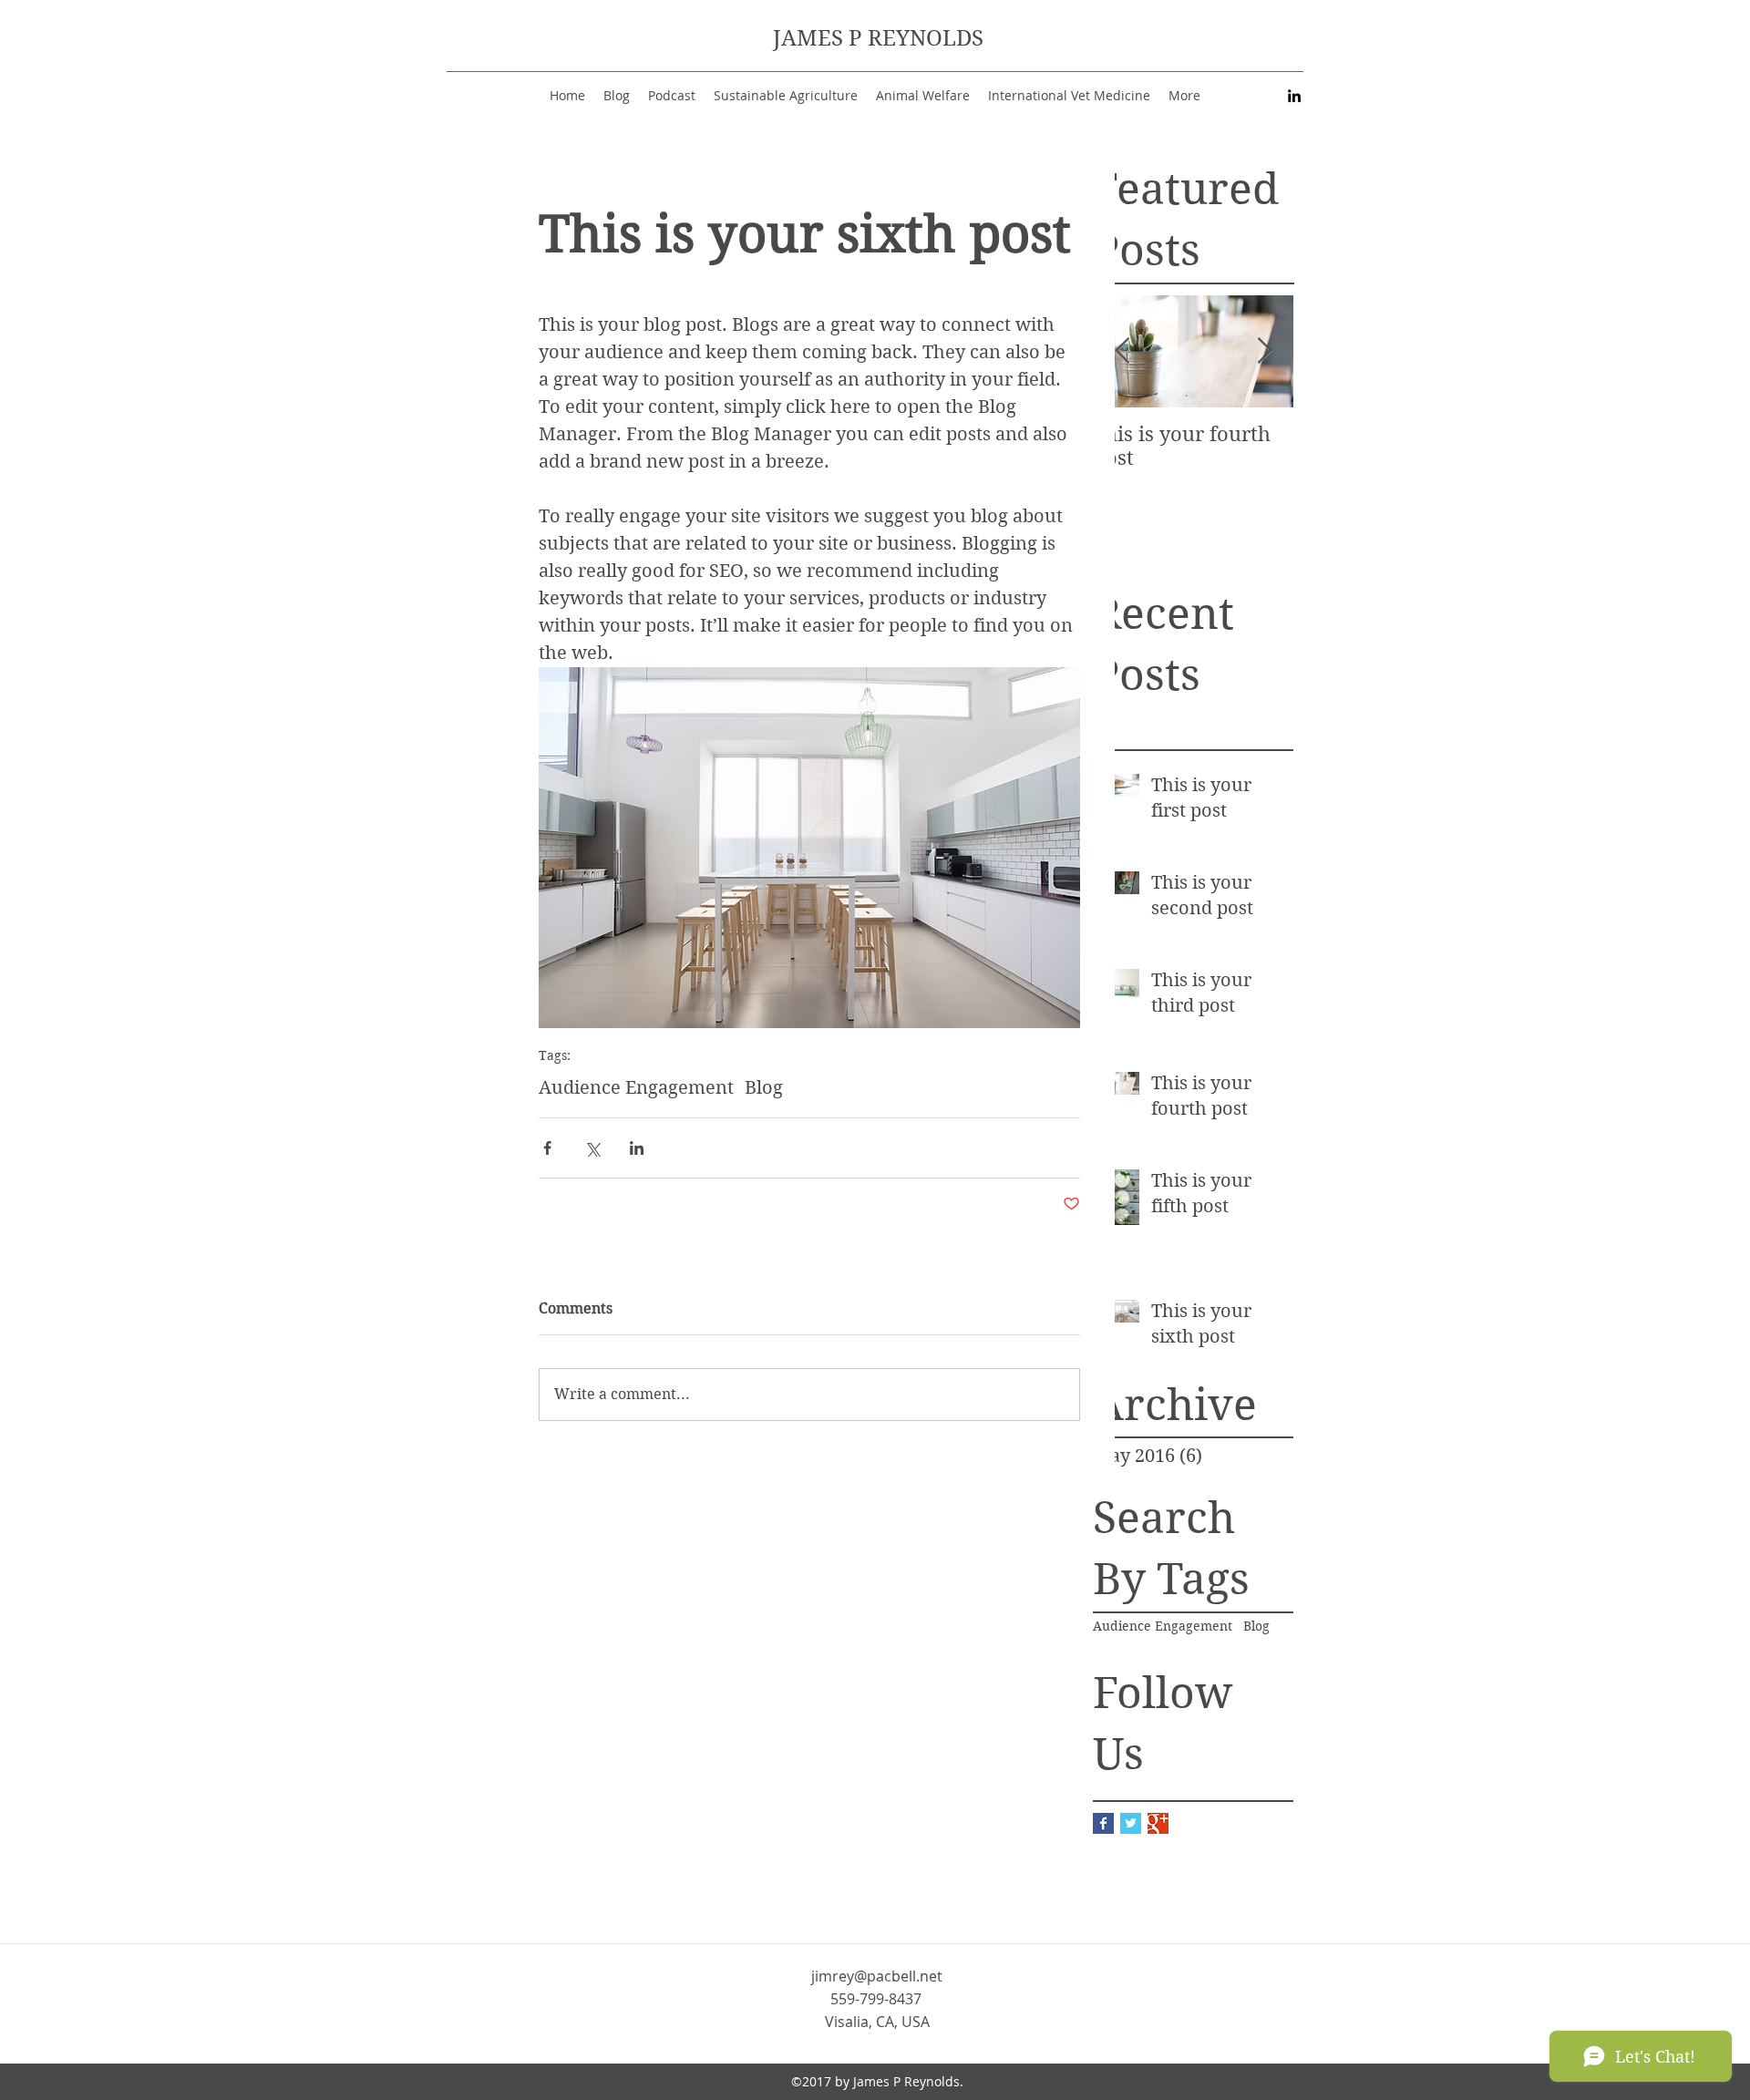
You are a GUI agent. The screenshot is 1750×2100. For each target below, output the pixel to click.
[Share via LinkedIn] (637, 1148)
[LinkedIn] (1294, 96)
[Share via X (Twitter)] (592, 1148)
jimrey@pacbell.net (877, 1976)
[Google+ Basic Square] (1158, 1823)
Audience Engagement (1163, 1626)
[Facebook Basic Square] (1103, 1823)
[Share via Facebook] (547, 1148)
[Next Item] (1264, 352)
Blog (1256, 1626)
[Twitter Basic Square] (1131, 1823)
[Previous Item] (1122, 352)
